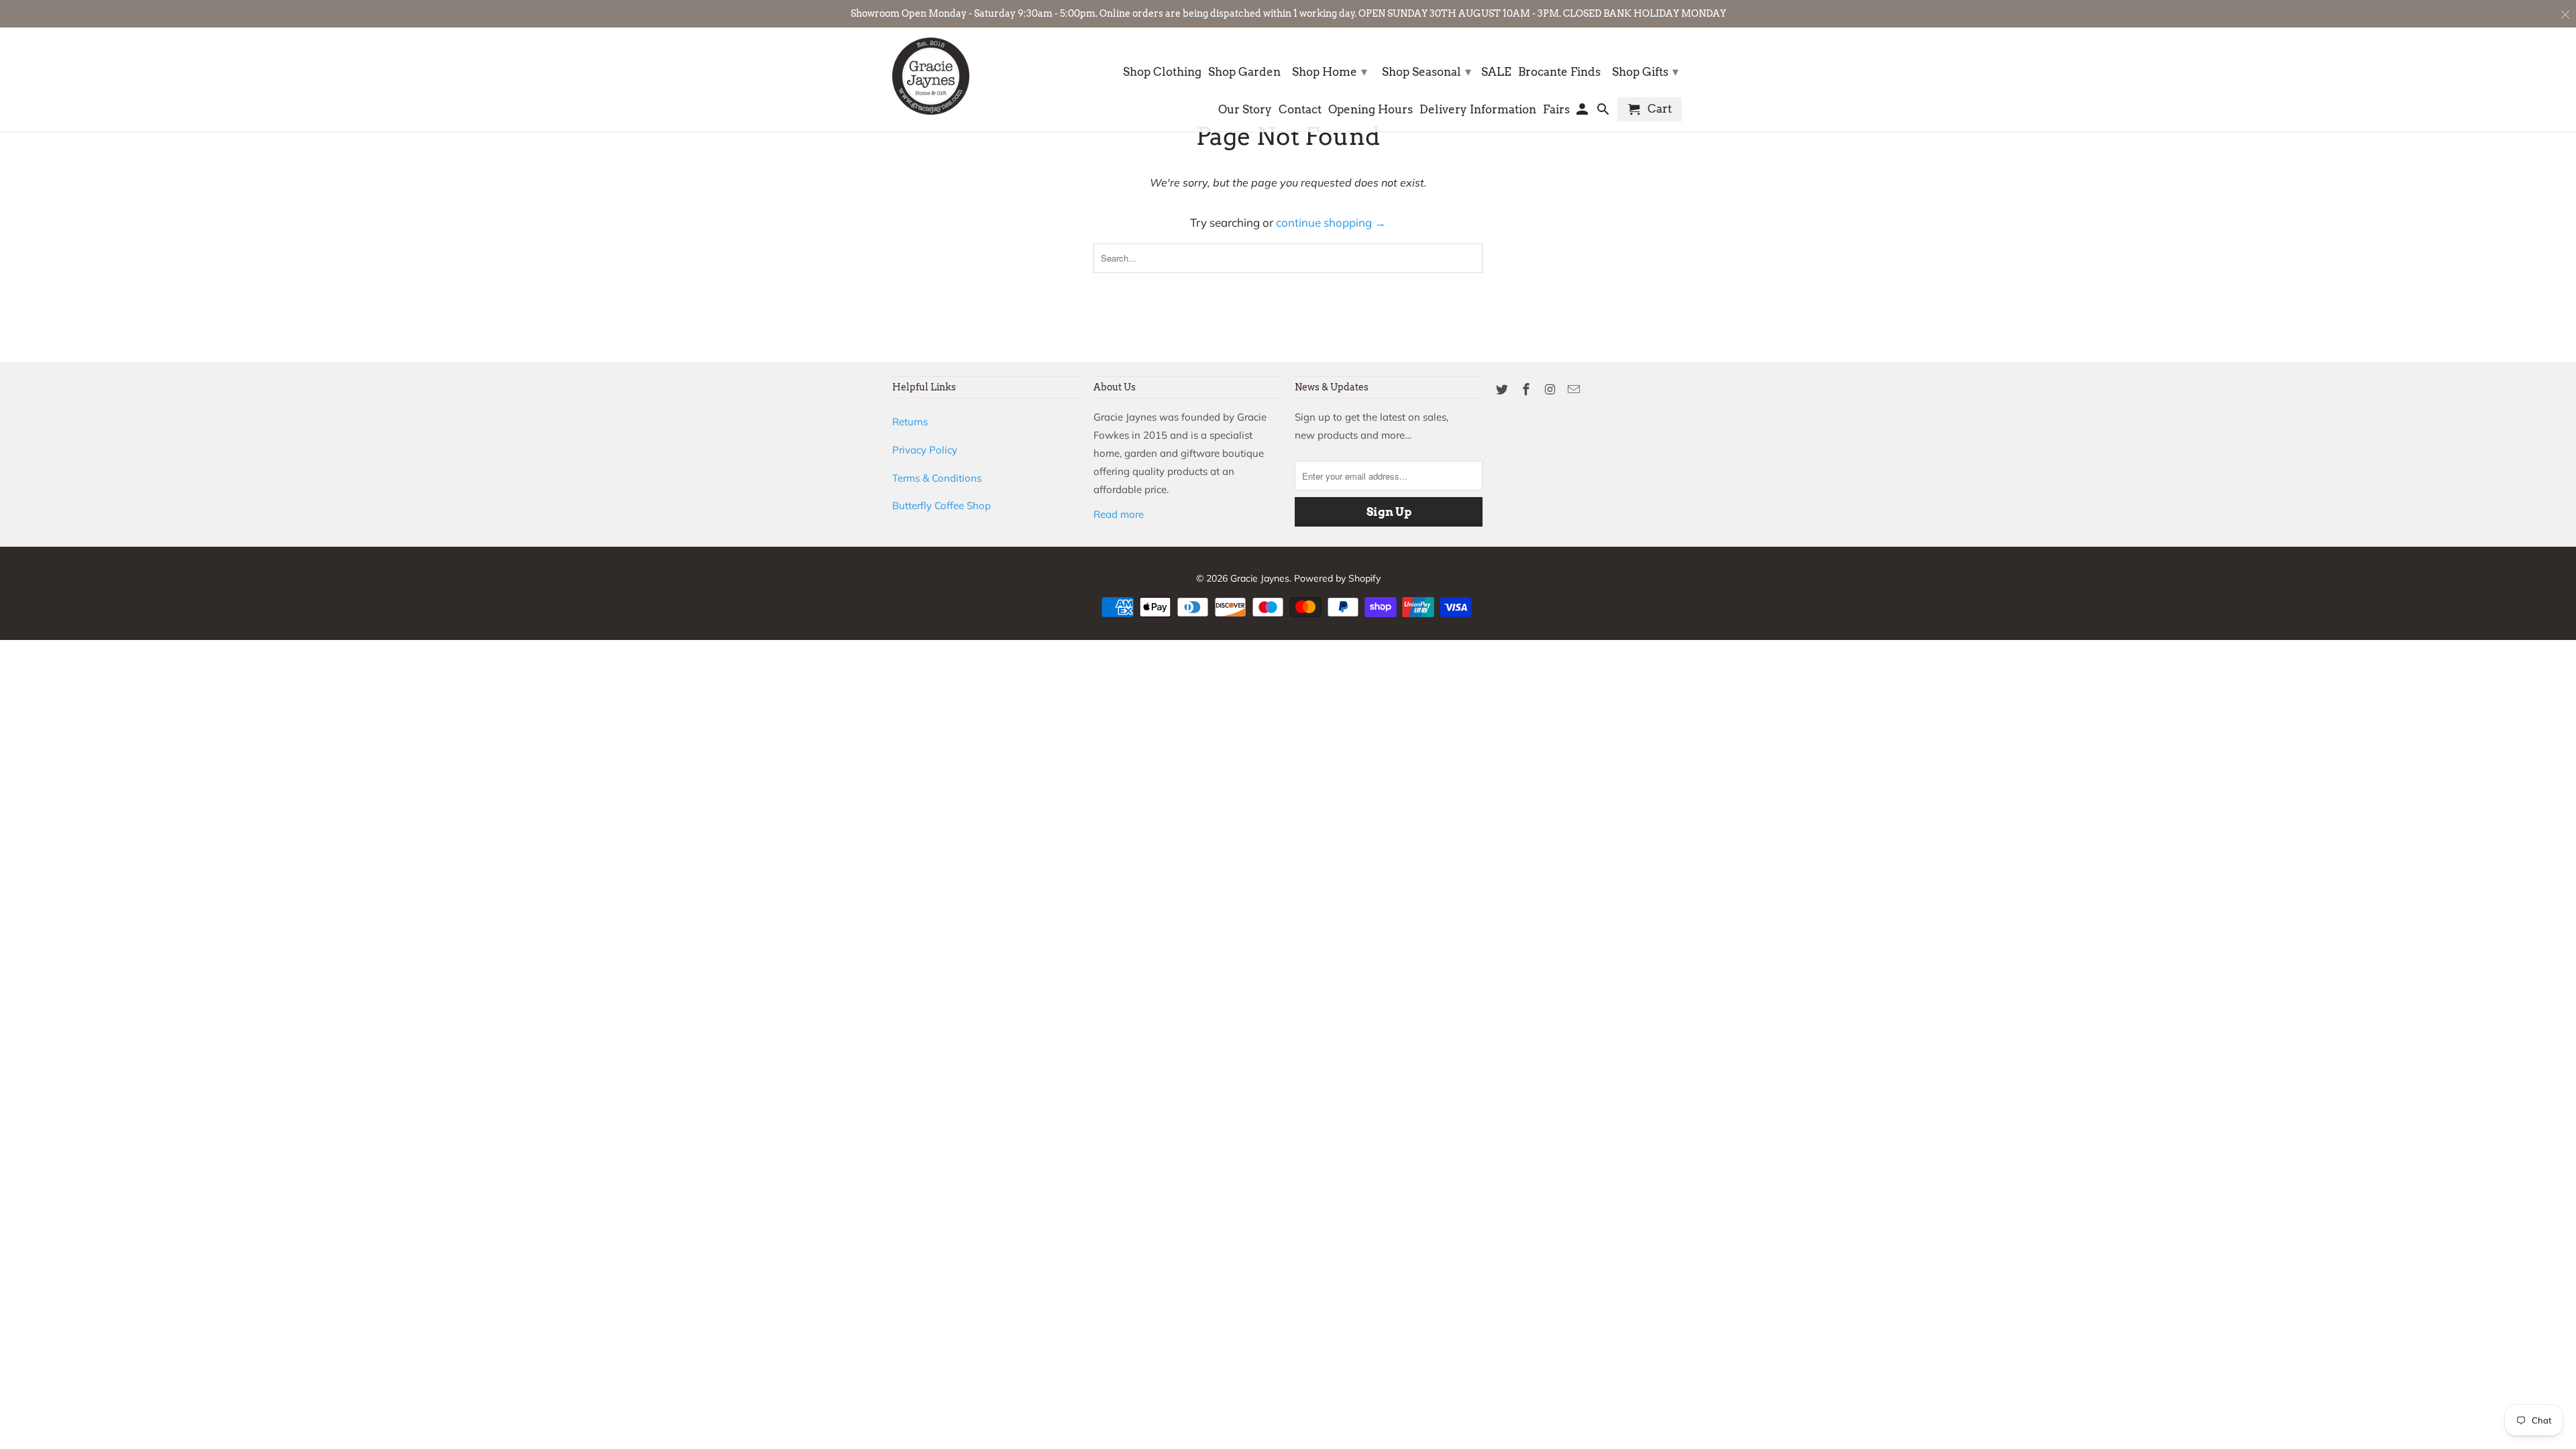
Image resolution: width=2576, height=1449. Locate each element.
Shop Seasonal (1427, 71)
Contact (1300, 110)
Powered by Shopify (1337, 578)
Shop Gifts (1645, 71)
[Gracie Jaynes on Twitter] (1503, 389)
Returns (910, 422)
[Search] (1604, 112)
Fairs (1556, 110)
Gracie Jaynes (1260, 578)
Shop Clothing (1162, 72)
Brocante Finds (1559, 72)
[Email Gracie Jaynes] (1575, 389)
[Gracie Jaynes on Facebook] (1527, 389)
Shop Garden (1244, 72)
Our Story (1245, 110)
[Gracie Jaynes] (931, 76)
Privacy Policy (925, 450)
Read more (1119, 514)
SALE (1496, 72)
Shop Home (1330, 71)
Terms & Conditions (937, 478)
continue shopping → (1331, 222)
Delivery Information (1478, 110)
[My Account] (1584, 112)
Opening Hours (1371, 110)
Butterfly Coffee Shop (942, 505)
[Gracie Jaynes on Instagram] (1552, 389)
